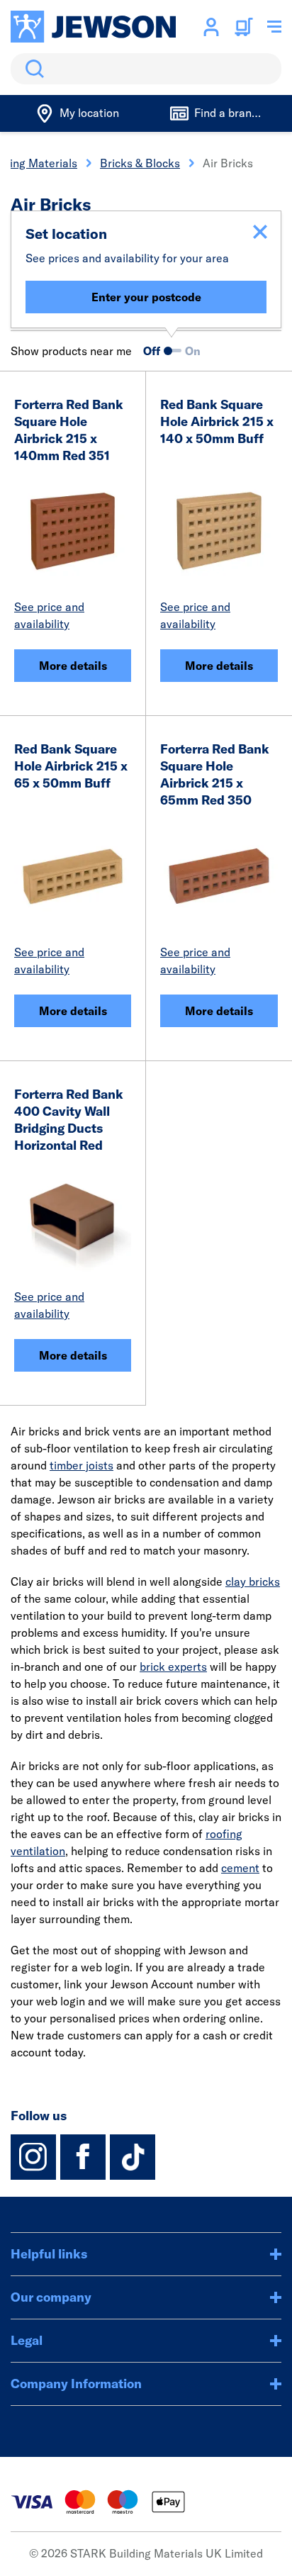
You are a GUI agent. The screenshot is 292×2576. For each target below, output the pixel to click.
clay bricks (253, 1581)
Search (32, 69)
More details (73, 666)
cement (240, 1868)
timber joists (82, 1465)
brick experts (173, 1667)
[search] (146, 69)
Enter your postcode (146, 297)
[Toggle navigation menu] (274, 27)
